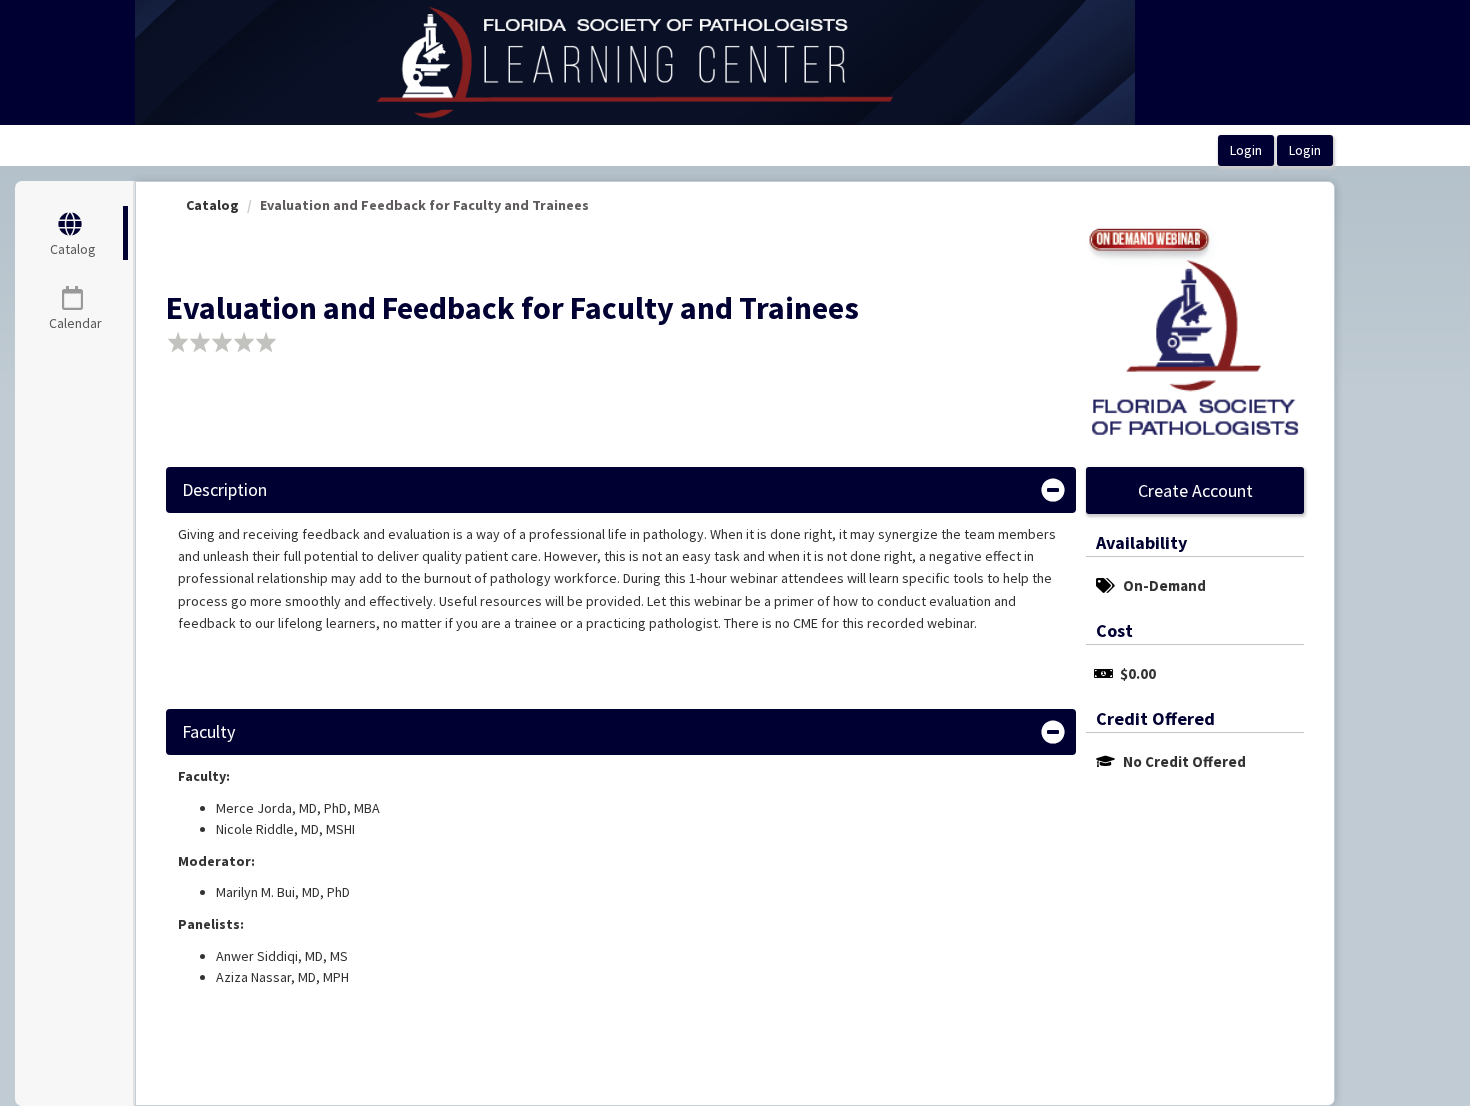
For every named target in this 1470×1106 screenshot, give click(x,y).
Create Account (1195, 490)
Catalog (212, 205)
